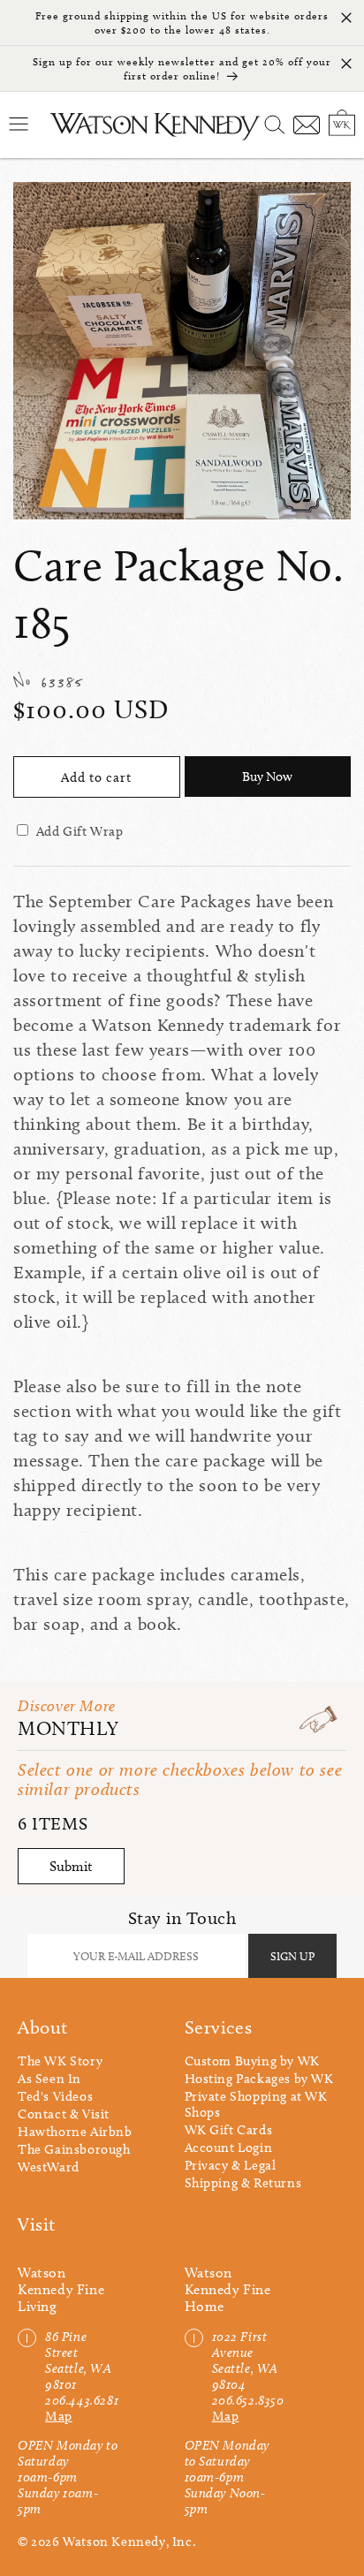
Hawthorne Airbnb (75, 2132)
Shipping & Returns (243, 2183)
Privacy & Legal (231, 2165)
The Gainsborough (74, 2149)
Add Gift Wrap (80, 831)
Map (59, 2416)
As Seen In (49, 2079)
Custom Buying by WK (252, 2061)
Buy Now (267, 777)
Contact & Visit (64, 2114)
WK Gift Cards (229, 2130)
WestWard (49, 2167)
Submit (71, 1866)
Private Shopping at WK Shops (256, 2104)
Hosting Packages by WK (259, 2079)
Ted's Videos (55, 2096)
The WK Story (60, 2061)
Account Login (229, 2148)
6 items (53, 1823)
